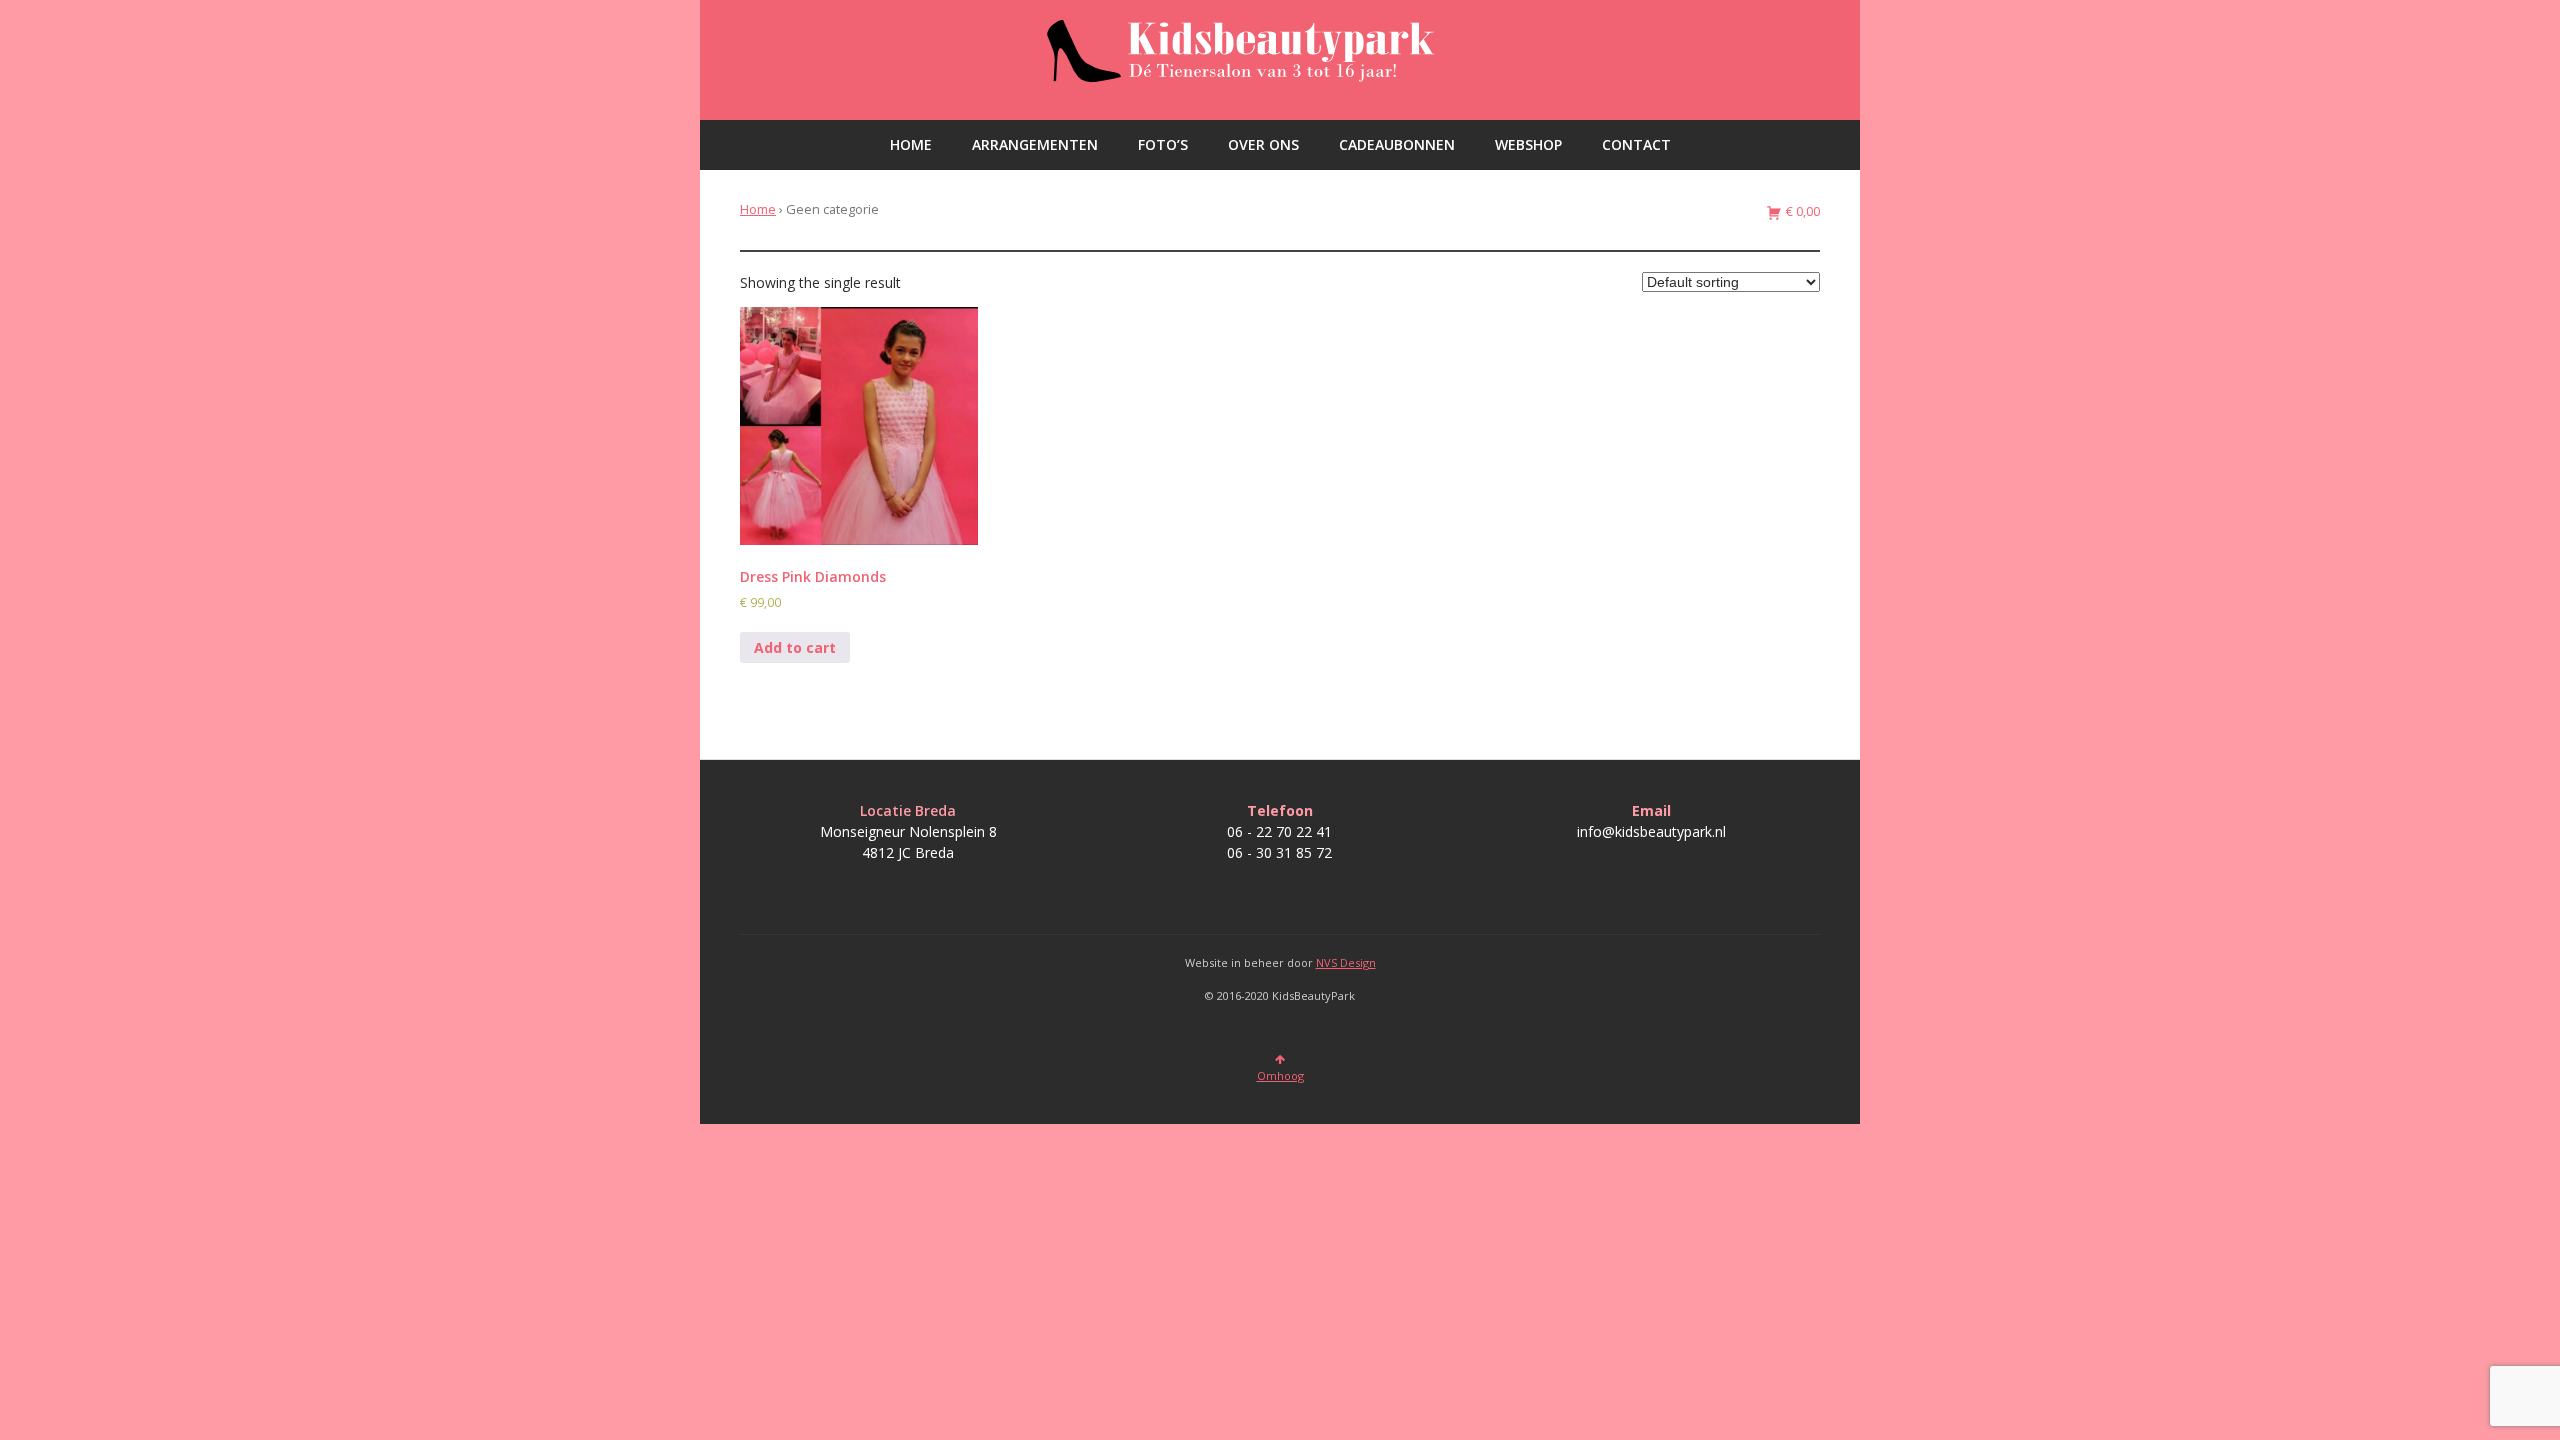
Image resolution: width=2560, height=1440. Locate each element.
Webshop (1528, 144)
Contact (1636, 144)
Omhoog (1280, 1075)
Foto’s (1163, 144)
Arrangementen (1035, 144)
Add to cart (795, 647)
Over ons (1263, 144)
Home (911, 144)
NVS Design (1346, 962)
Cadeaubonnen (1397, 144)
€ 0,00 (1801, 211)
